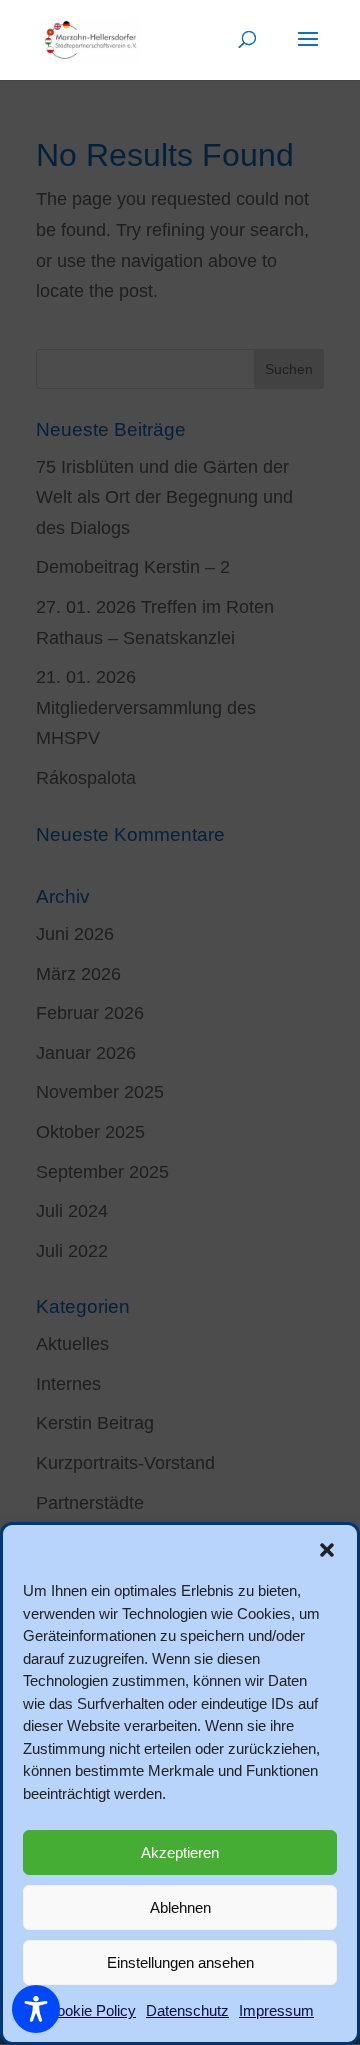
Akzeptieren (180, 1852)
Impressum (276, 2010)
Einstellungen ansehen (180, 1962)
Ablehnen (180, 1907)
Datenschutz (187, 2010)
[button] (327, 1550)
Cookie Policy (91, 2010)
